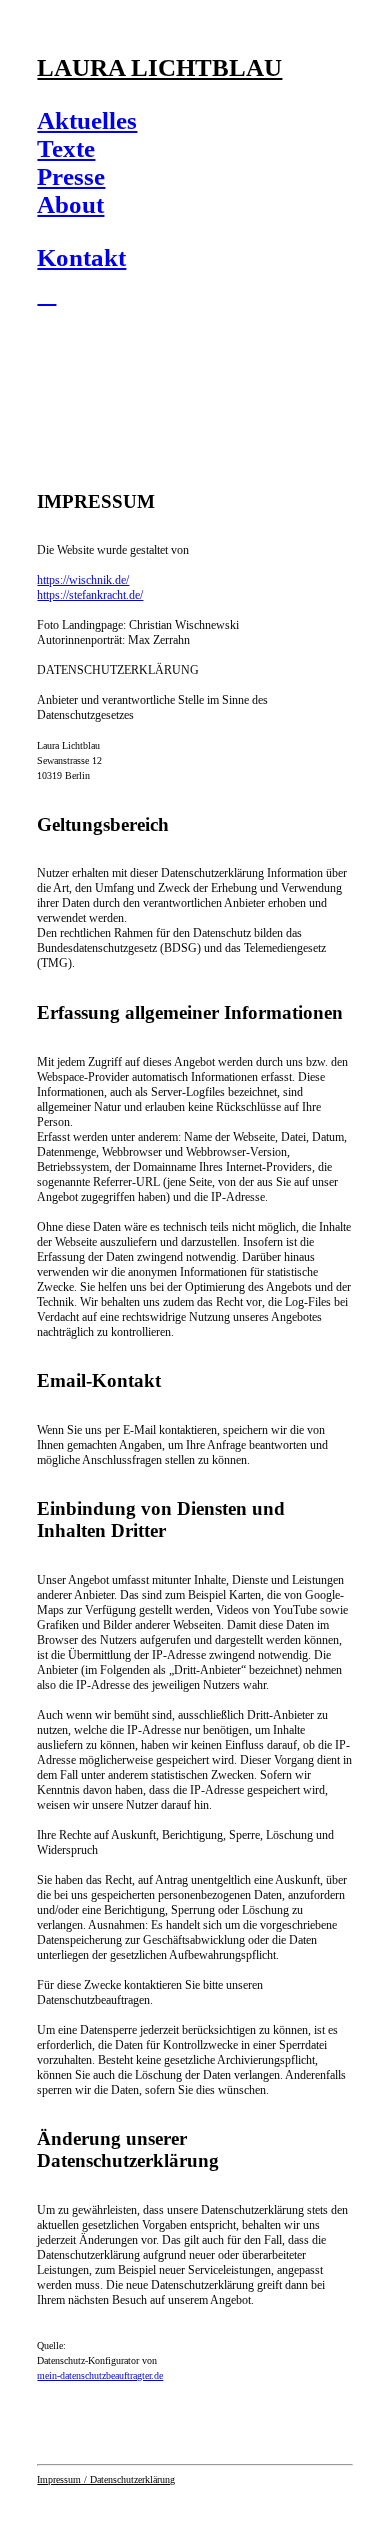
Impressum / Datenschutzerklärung (106, 2479)
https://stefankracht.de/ (90, 595)
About (70, 204)
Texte (66, 148)
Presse (71, 176)
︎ (46, 293)
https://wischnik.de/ (83, 580)
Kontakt (81, 257)
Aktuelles (87, 120)
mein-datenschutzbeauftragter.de (100, 2375)
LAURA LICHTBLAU (159, 67)
